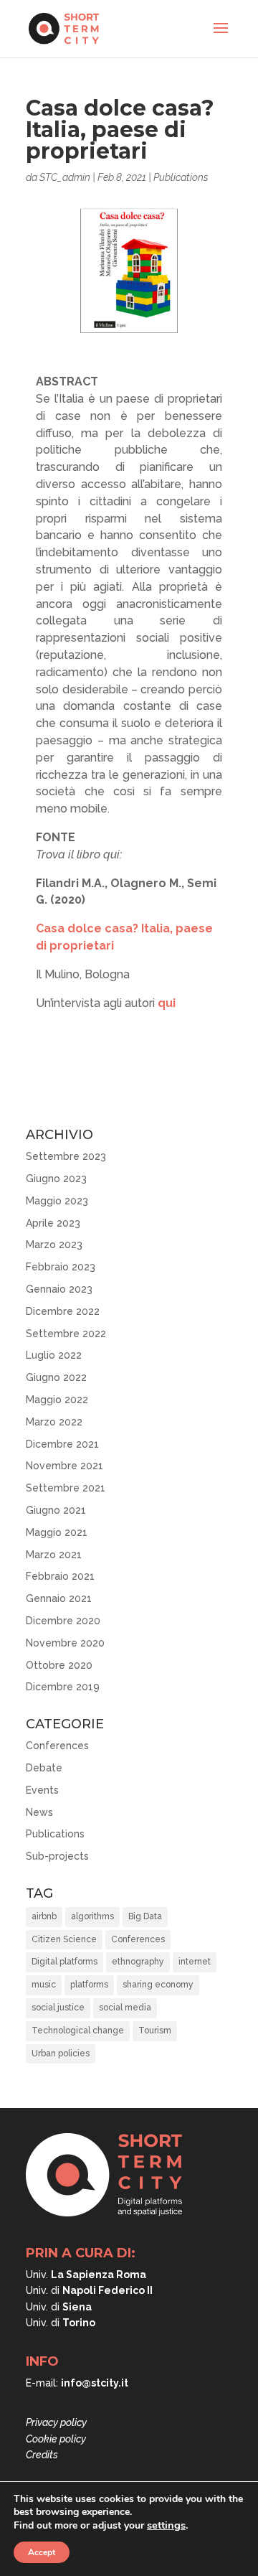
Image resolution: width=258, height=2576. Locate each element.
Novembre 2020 (65, 1643)
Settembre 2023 (66, 1156)
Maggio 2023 (57, 1201)
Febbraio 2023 (61, 1267)
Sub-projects (57, 1856)
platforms (89, 1985)
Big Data (145, 1916)
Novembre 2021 (64, 1466)
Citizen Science (64, 1939)
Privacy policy (56, 2422)
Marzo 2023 (54, 1245)
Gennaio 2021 (59, 1598)
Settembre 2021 (66, 1488)
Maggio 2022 (57, 1400)
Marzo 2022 (54, 1422)
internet (195, 1962)
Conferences (57, 1746)
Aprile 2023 (53, 1223)
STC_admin (65, 177)
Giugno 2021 (56, 1510)
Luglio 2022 (54, 1355)
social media (125, 2008)
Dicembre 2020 (63, 1621)
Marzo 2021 (54, 1555)
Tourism (155, 2031)
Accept (42, 2552)
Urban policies (61, 2053)
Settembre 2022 (66, 1334)
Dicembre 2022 (63, 1311)
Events (42, 1790)
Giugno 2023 (56, 1179)
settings (166, 2525)
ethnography (138, 1962)
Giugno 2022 (56, 1377)
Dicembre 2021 (62, 1444)
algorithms (92, 1916)
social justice (58, 2008)
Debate (44, 1768)
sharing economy (158, 1985)
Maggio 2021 (57, 1532)
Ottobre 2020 (59, 1665)
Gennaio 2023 (59, 1289)
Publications (181, 177)
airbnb (44, 1916)
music (44, 1985)
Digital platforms (64, 1962)
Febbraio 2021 (60, 1576)
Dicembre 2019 (63, 1687)
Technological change (78, 2031)
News (39, 1812)
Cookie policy (56, 2439)
